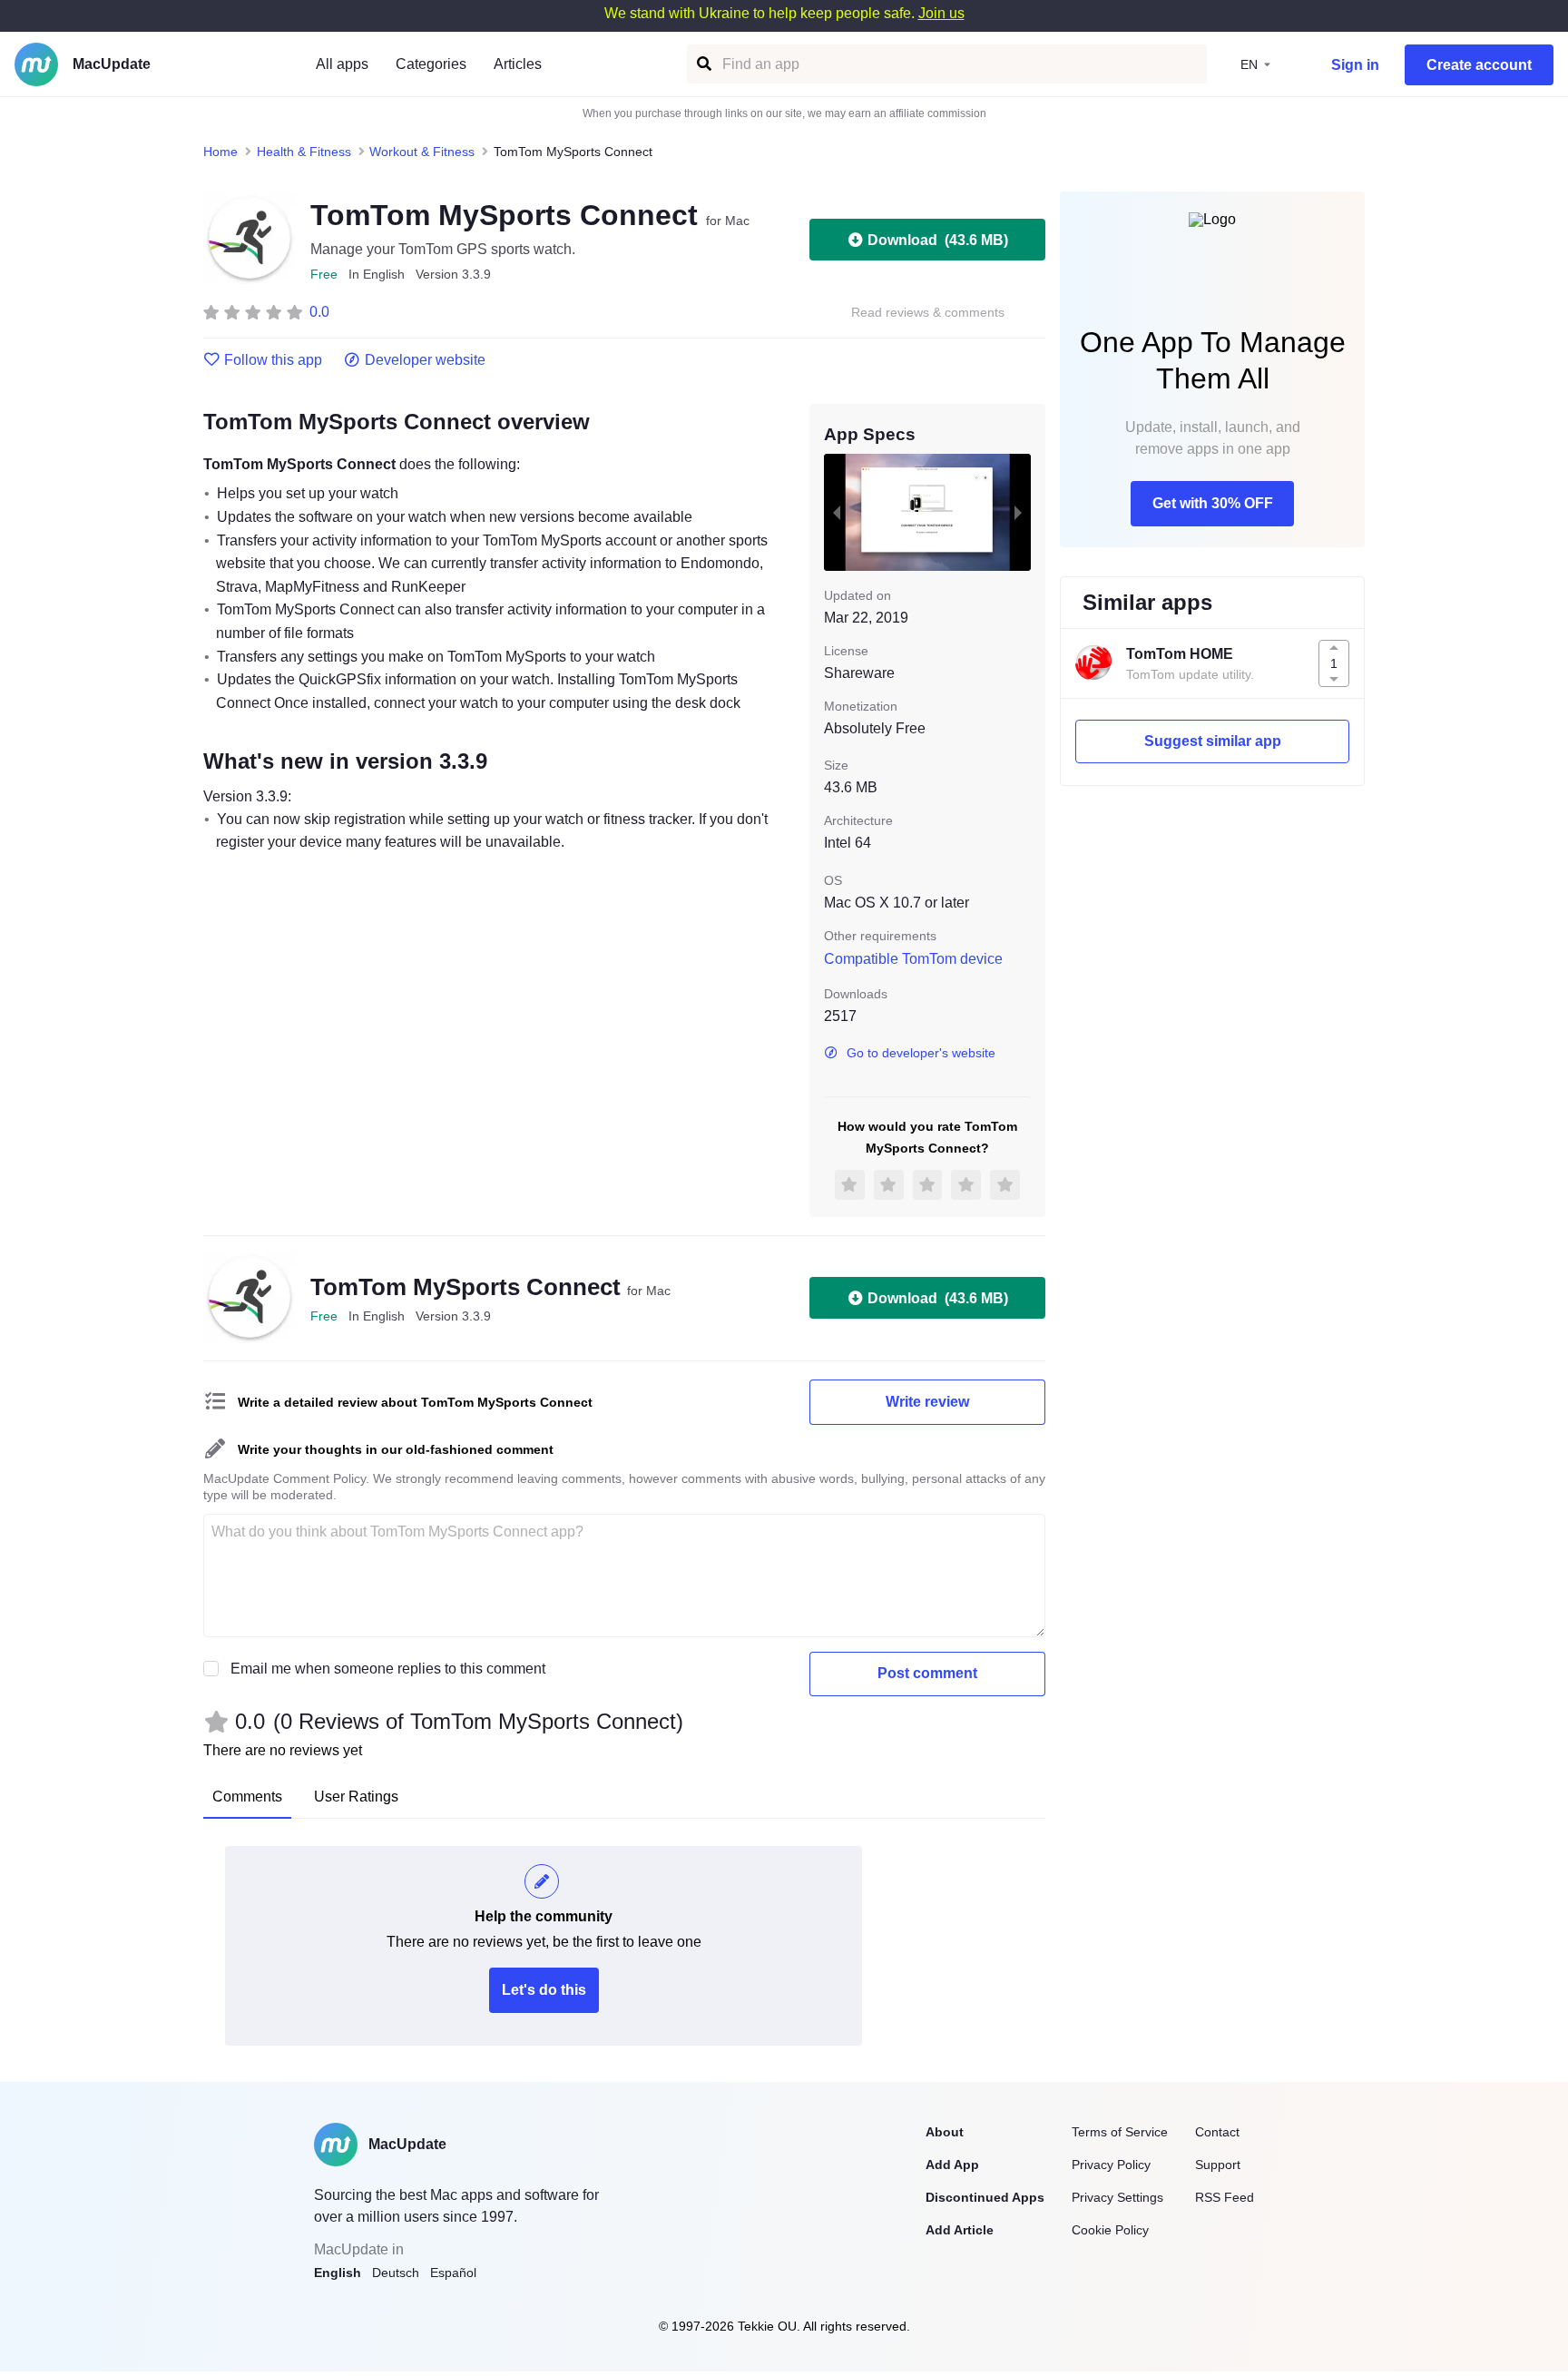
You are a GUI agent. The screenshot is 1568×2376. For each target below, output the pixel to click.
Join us (941, 13)
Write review (927, 1402)
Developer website (425, 360)
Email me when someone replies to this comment (388, 1669)
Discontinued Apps (985, 2197)
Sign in (1355, 65)
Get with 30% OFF (1213, 503)
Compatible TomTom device (913, 959)
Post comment (927, 1673)
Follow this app (273, 360)
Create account (1479, 65)
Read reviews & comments (928, 313)
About (945, 2132)
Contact (1217, 2132)
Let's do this (544, 1990)
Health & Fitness (304, 152)
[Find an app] (703, 64)
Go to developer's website (921, 1053)
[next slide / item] (1018, 512)
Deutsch (396, 2273)
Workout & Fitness (422, 152)
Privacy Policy (1111, 2165)
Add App (952, 2165)
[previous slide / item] (837, 512)
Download (938, 240)
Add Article (960, 2230)
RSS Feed (1225, 2197)
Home (220, 152)
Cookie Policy (1110, 2230)
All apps (342, 64)
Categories (431, 64)
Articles (518, 64)
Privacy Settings (1117, 2197)
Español (453, 2273)
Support (1218, 2165)
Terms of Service (1120, 2132)
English (338, 2273)
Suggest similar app (1213, 741)
